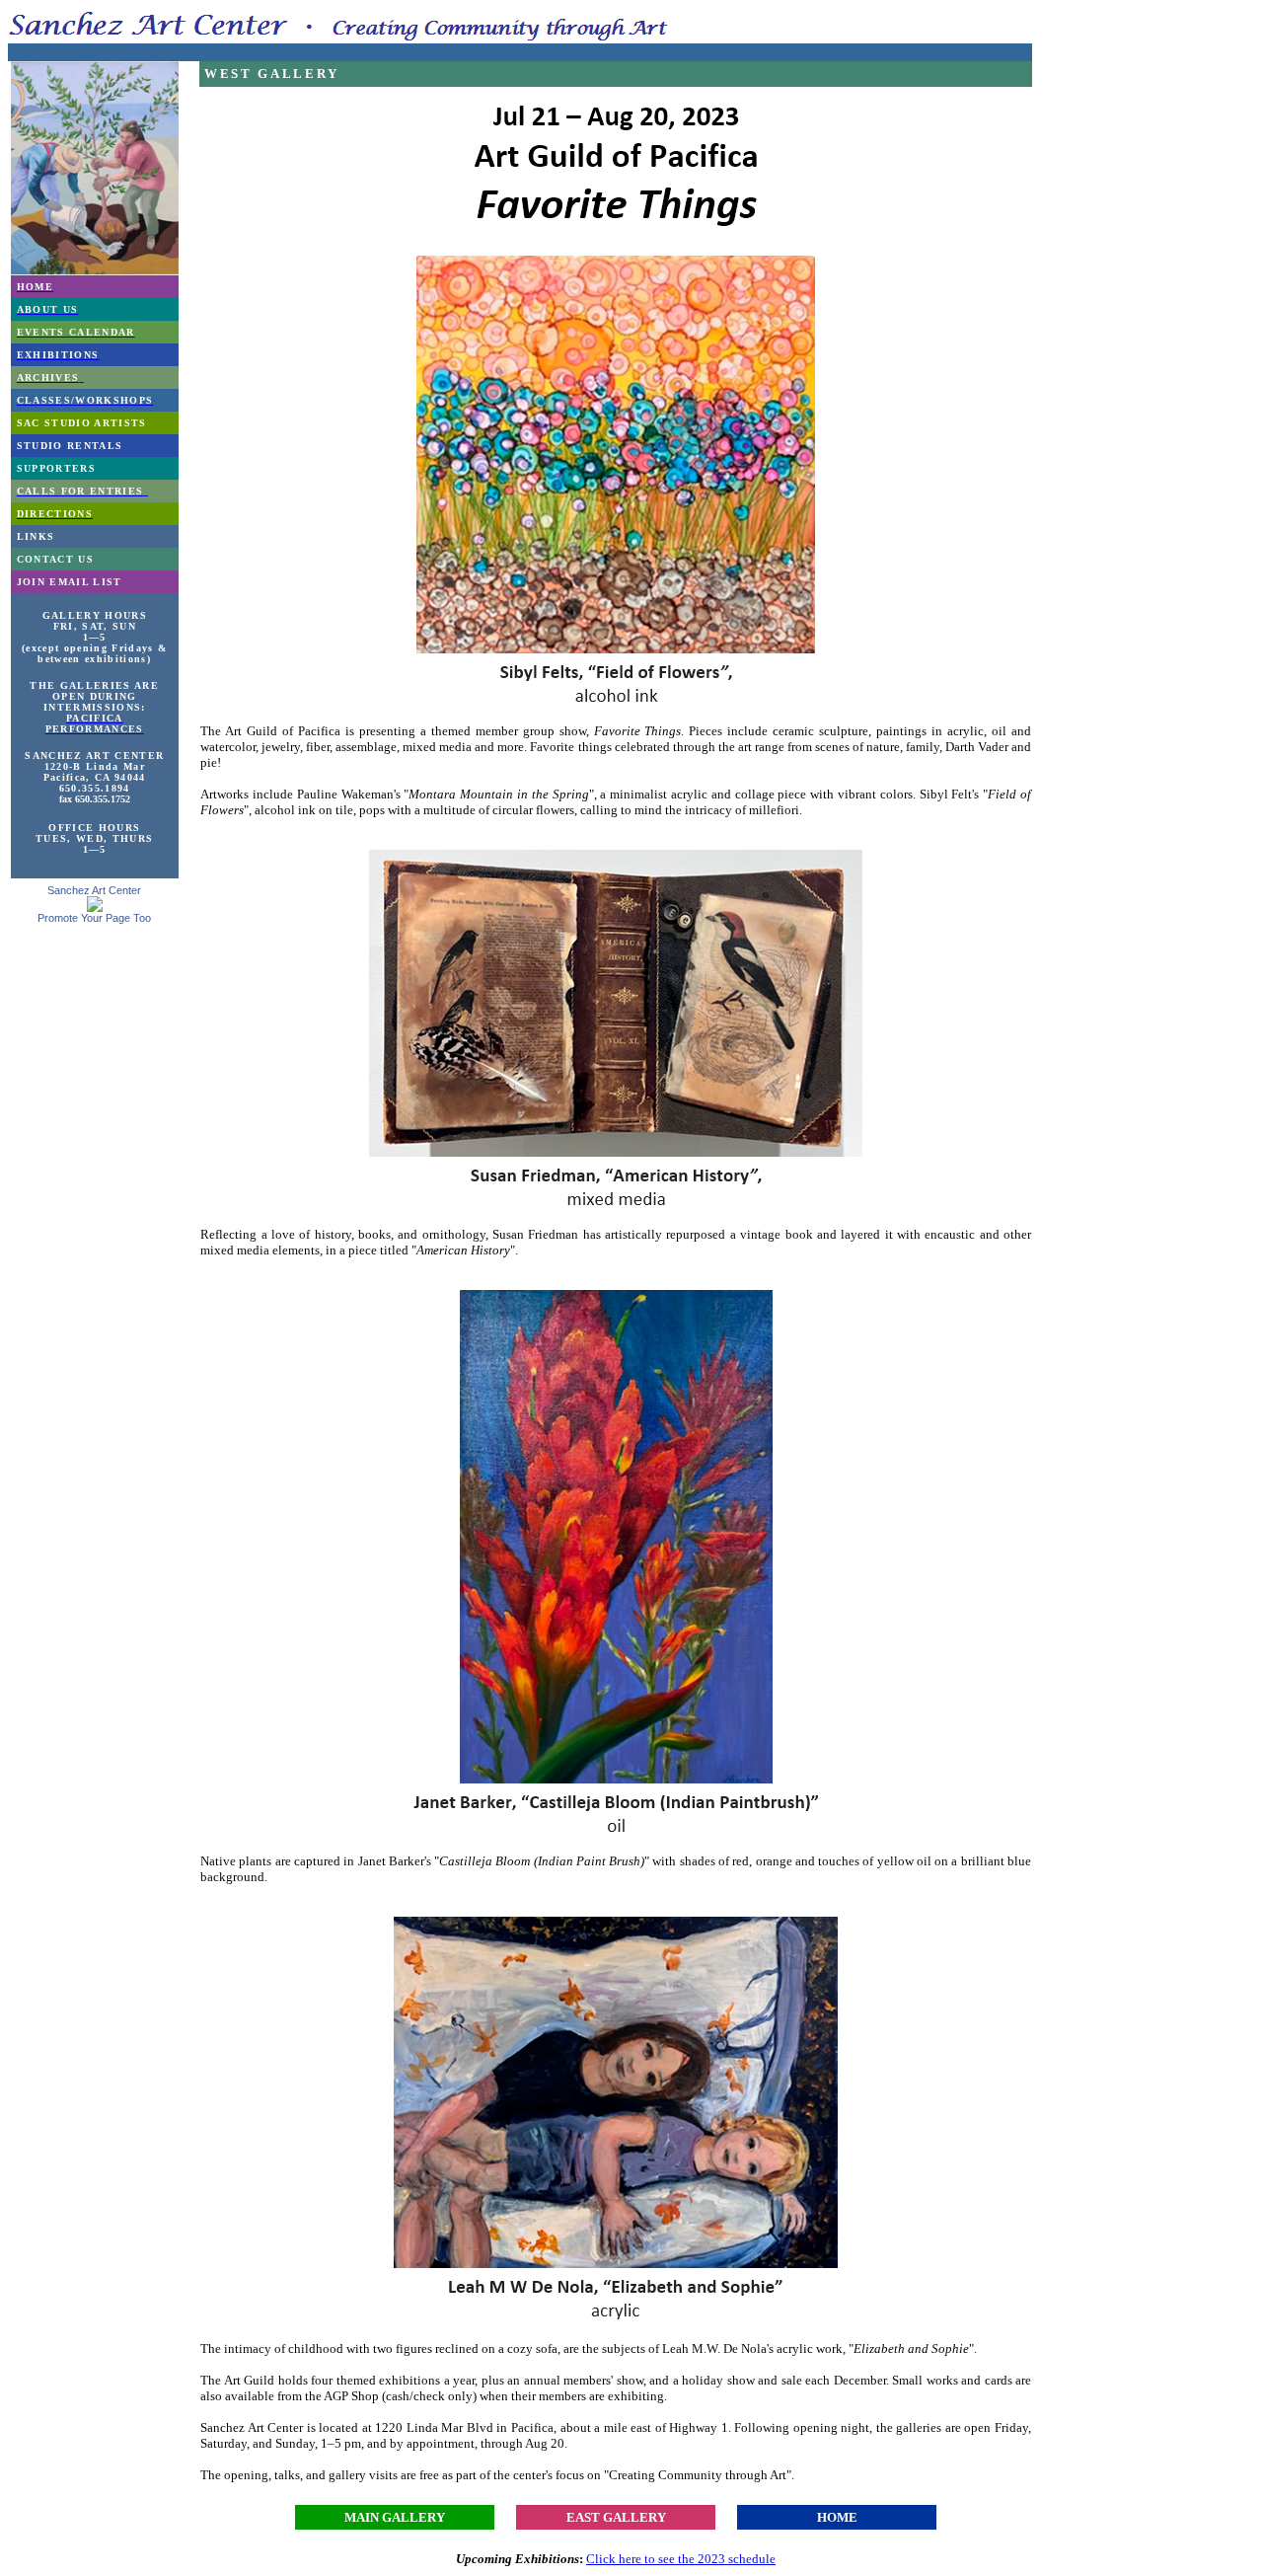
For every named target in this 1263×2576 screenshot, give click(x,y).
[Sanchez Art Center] (95, 907)
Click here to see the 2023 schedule (681, 2559)
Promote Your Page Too (94, 918)
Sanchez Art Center (94, 890)
